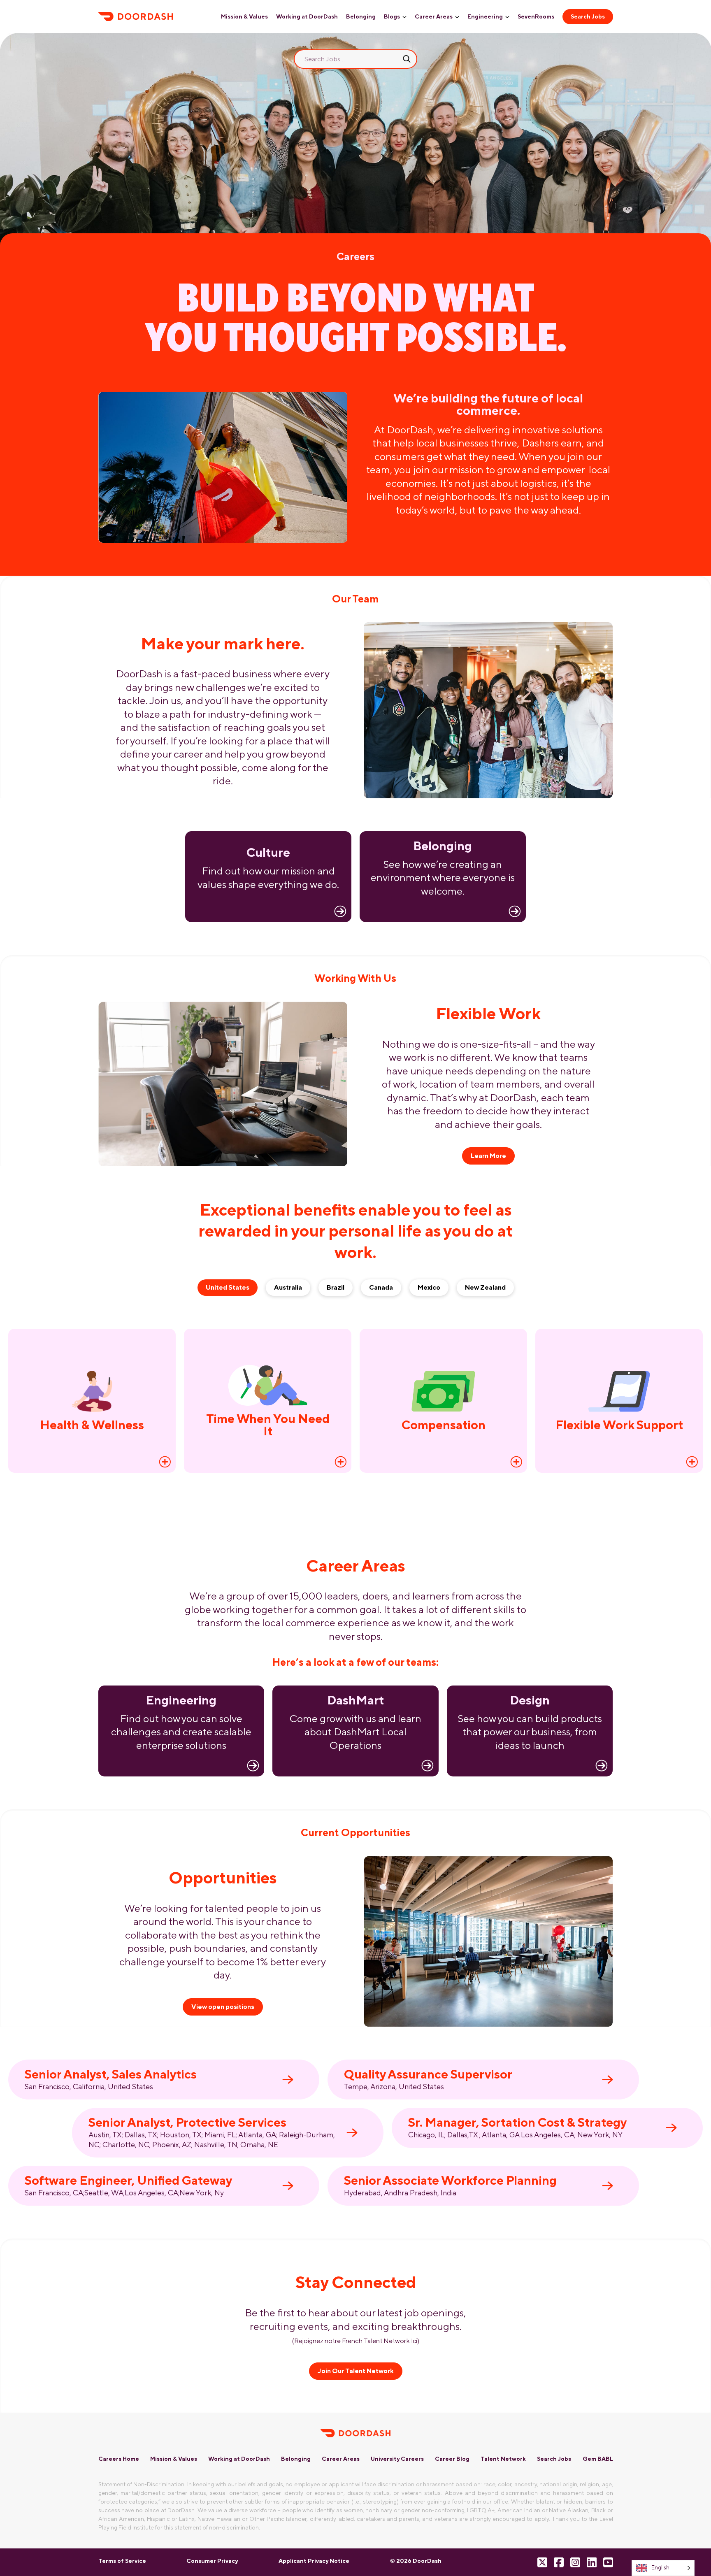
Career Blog (452, 2459)
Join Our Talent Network (356, 2371)
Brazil (336, 1287)
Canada (381, 1287)
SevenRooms (536, 16)
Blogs (392, 16)
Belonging (361, 16)
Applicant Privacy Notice (314, 2561)
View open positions (223, 2007)
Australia (288, 1287)
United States (228, 1287)
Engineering (485, 16)
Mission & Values (244, 16)
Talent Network (503, 2459)
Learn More (488, 1156)
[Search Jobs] (407, 59)
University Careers (397, 2459)
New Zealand (485, 1287)
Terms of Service (122, 2561)
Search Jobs (588, 16)
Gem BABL (598, 2459)
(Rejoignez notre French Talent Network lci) (356, 2341)
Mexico (429, 1287)
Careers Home (119, 2459)
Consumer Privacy (212, 2561)
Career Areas (434, 16)
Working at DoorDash (307, 16)
